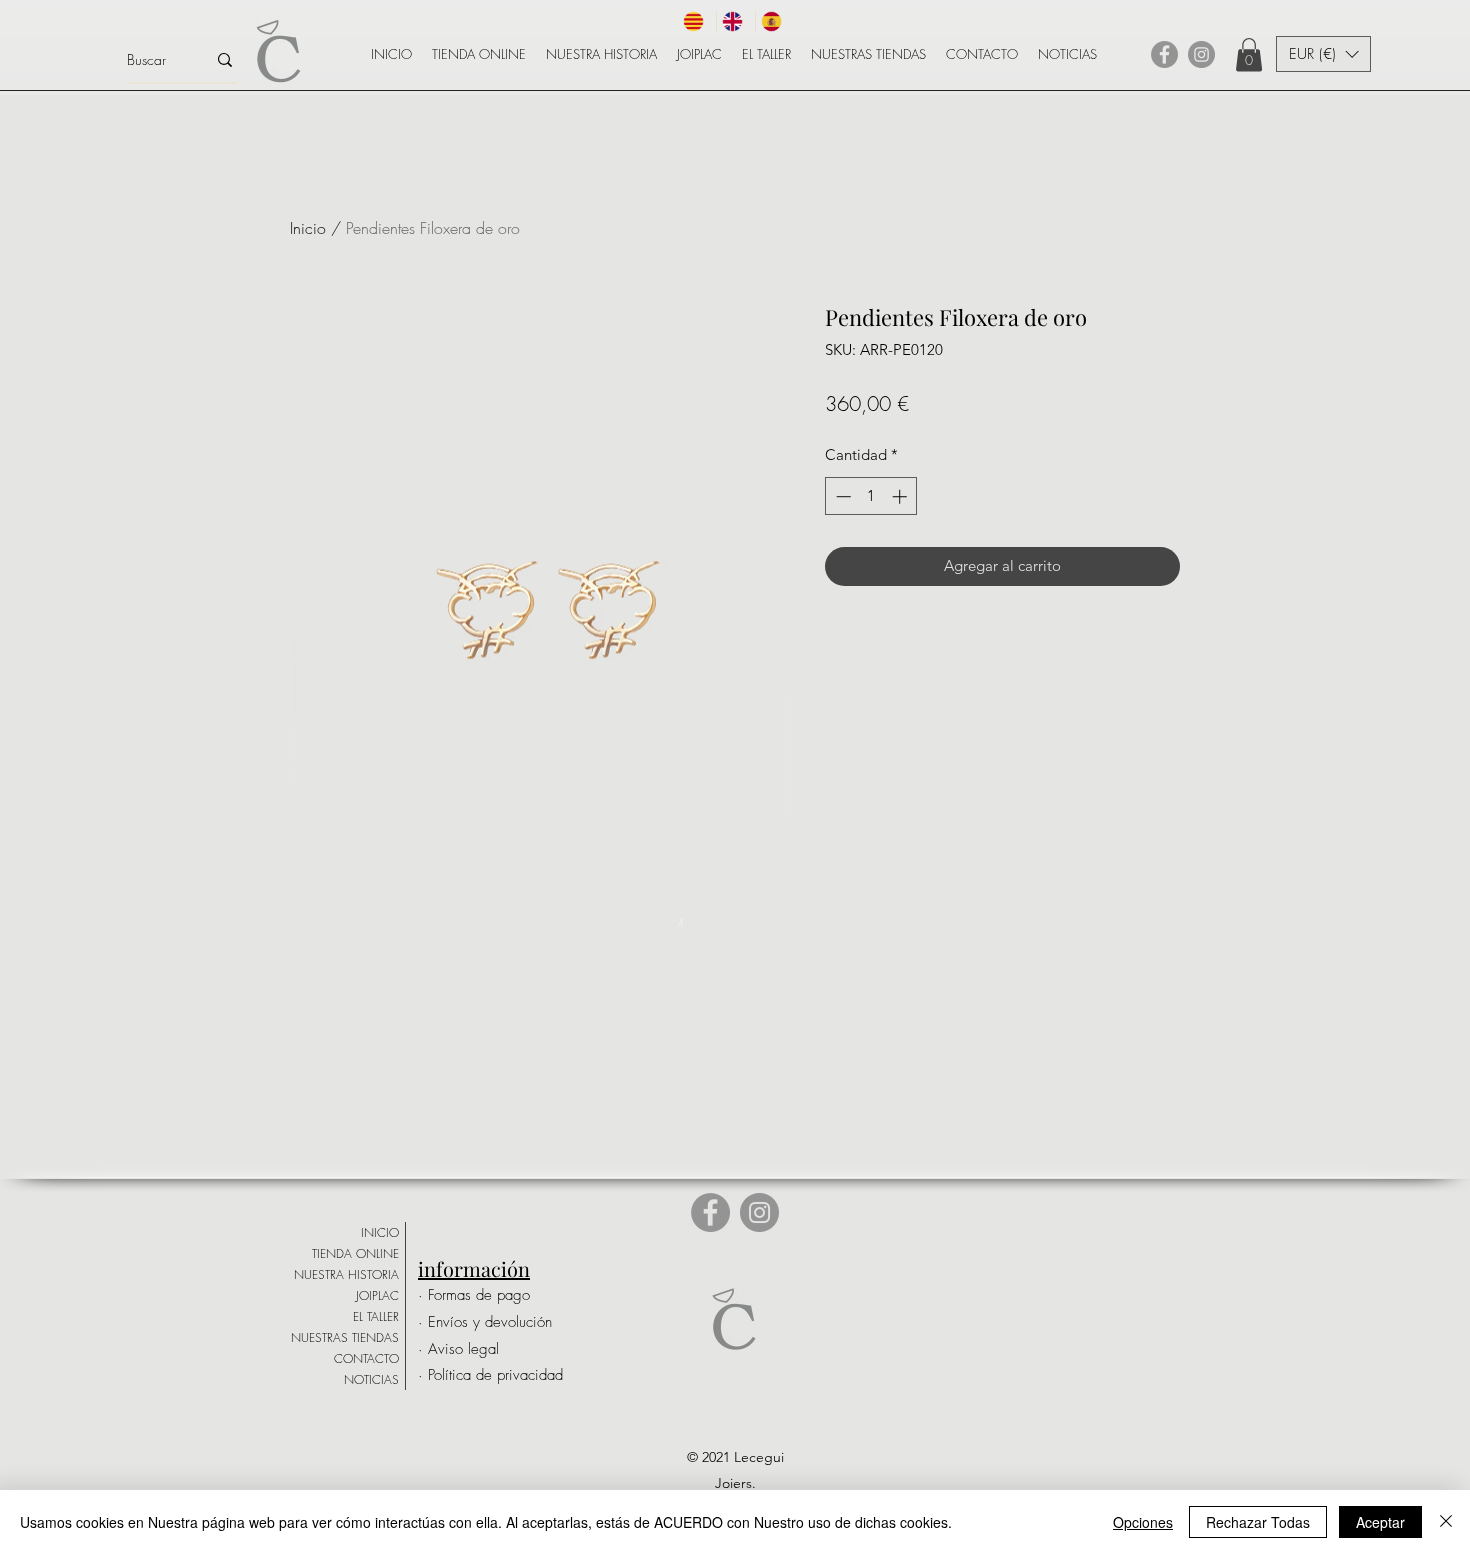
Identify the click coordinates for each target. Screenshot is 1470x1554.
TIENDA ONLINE (355, 1253)
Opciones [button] (1143, 1522)
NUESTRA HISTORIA (346, 1274)
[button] (1249, 54)
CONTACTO (366, 1358)
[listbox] (1323, 54)
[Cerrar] (1446, 1522)
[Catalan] (697, 21)
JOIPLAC (377, 1295)
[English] (735, 21)
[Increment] (901, 496)
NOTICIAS (371, 1379)
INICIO (380, 1232)
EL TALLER (376, 1316)
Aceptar (1380, 1522)
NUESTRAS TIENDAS (345, 1337)
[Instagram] (1201, 54)
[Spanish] (774, 21)
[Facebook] (1164, 54)
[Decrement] (841, 496)
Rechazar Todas (1258, 1522)
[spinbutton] (871, 496)
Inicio (308, 228)
